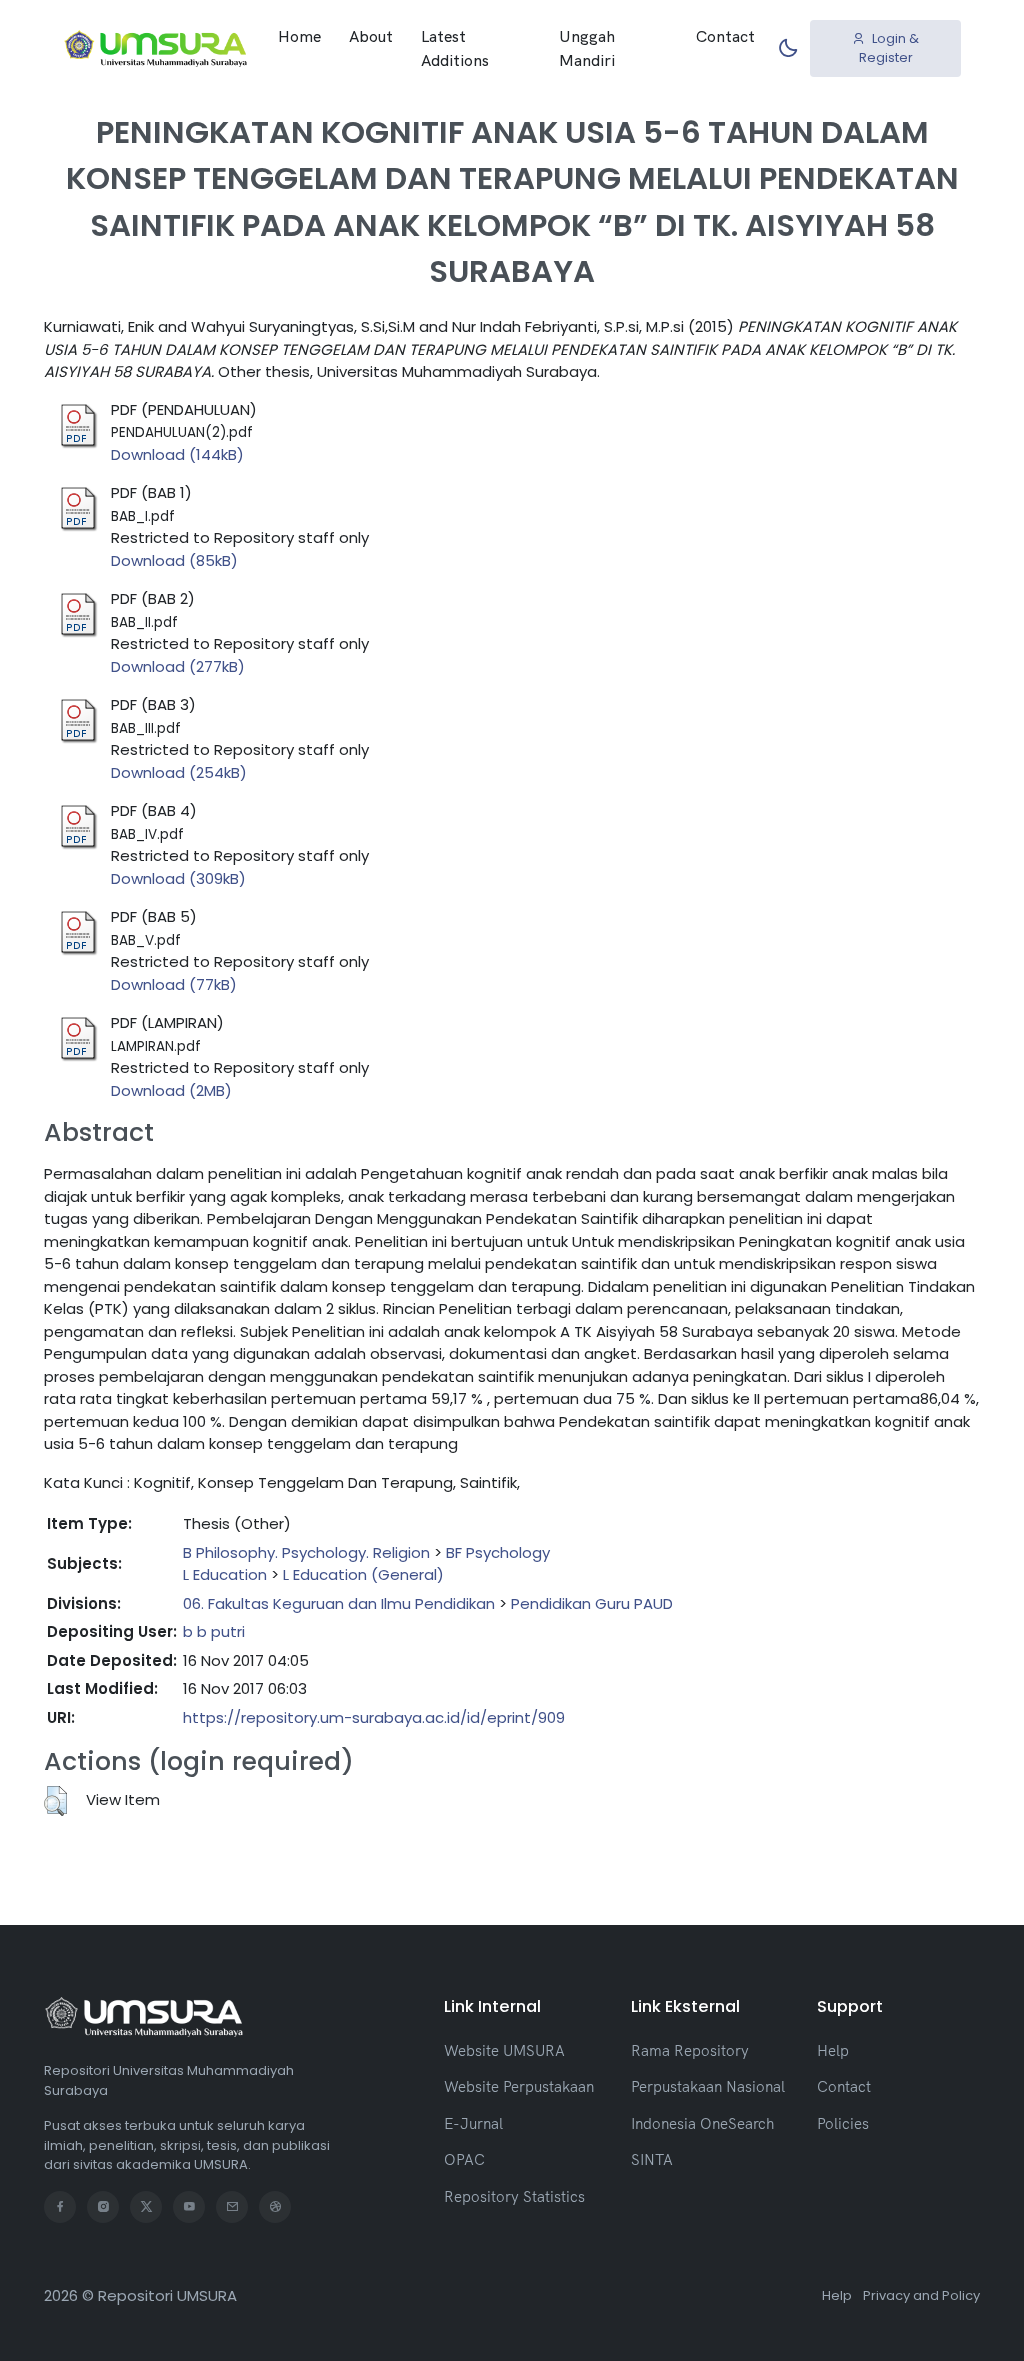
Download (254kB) (179, 772)
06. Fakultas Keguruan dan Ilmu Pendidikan (339, 1603)
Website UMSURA (504, 2050)
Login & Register (889, 48)
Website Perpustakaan (519, 2086)
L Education (225, 1574)
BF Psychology (498, 1552)
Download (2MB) (171, 1090)
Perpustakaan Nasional (708, 2086)
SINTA (652, 2159)
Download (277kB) (178, 666)
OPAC (464, 2159)
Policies (843, 2123)
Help (833, 2050)
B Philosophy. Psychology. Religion (306, 1552)
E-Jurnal (473, 2123)
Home (299, 36)
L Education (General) (363, 1574)
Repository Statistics (514, 2196)
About (371, 36)
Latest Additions (455, 48)
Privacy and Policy (921, 2295)
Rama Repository (690, 2050)
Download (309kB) (178, 878)
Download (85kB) (174, 560)
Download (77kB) (174, 984)
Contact (725, 36)
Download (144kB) (177, 454)
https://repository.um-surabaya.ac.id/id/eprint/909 (374, 1717)
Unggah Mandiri (587, 48)
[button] (55, 1801)
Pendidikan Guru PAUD (592, 1603)
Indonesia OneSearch (702, 2123)
